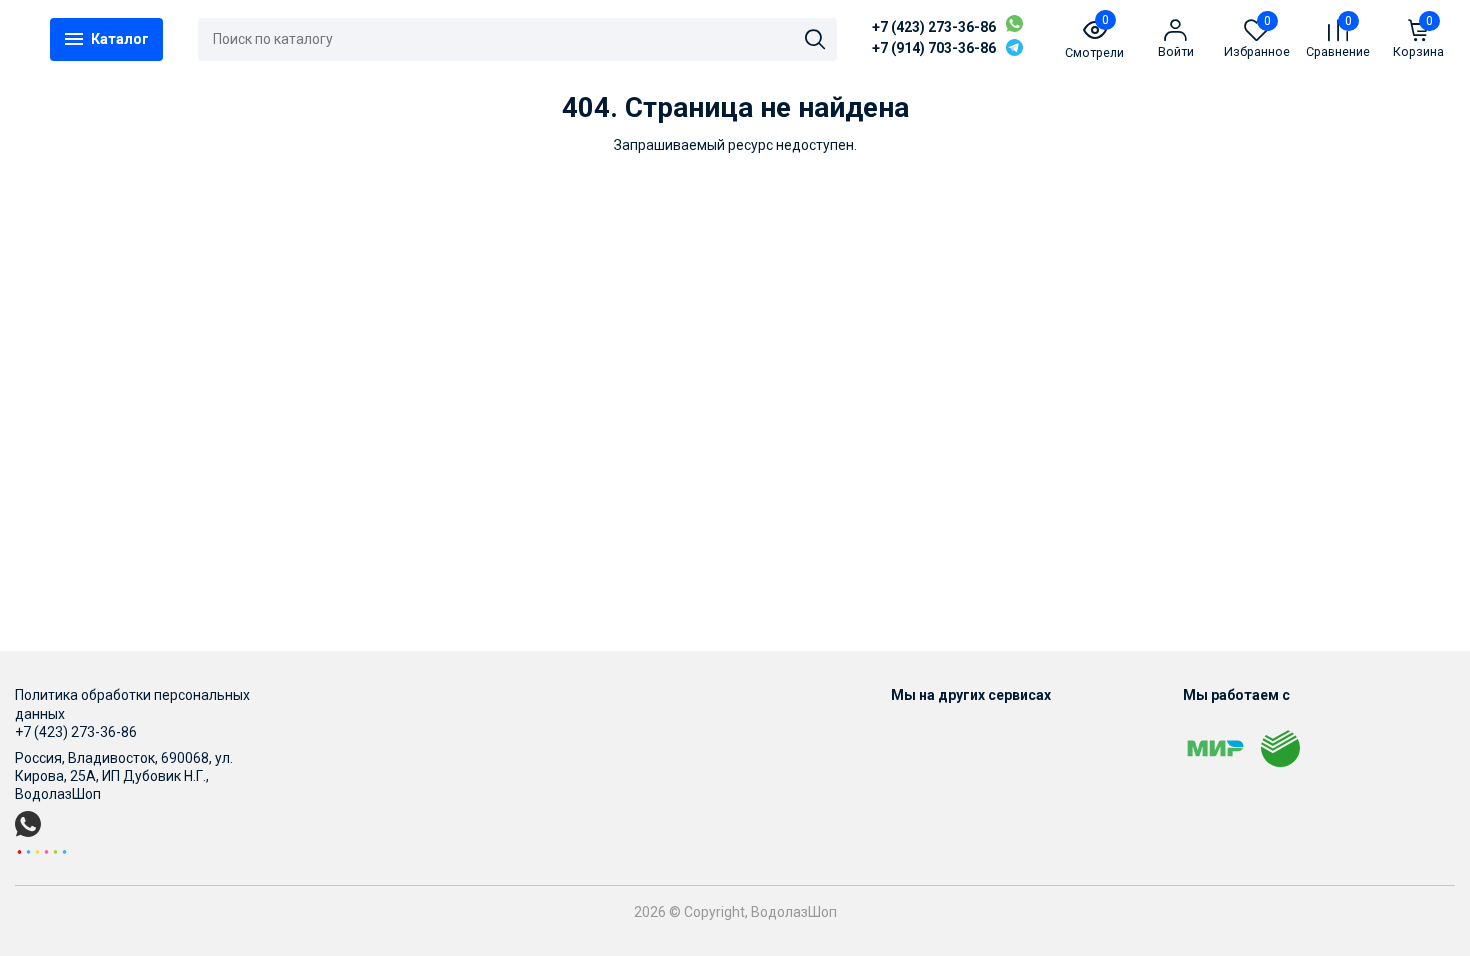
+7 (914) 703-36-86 (934, 48)
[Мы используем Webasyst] (42, 851)
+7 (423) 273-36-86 (934, 27)
